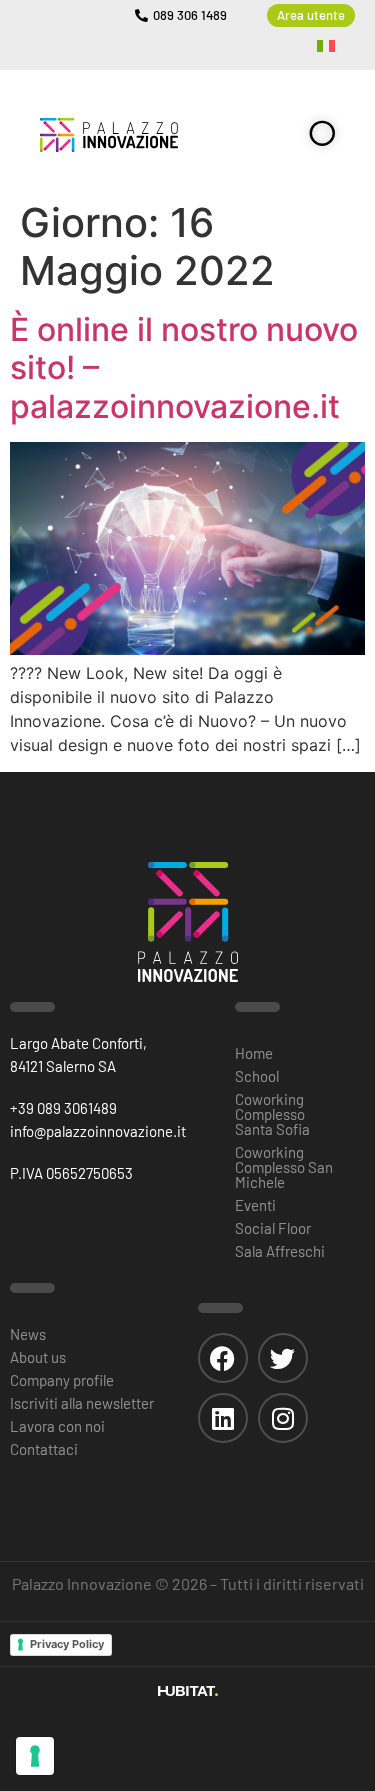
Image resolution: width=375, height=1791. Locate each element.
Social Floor (273, 1228)
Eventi (255, 1205)
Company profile (62, 1380)
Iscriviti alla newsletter (82, 1403)
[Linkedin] (223, 1418)
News (28, 1334)
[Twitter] (283, 1358)
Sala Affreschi (280, 1251)
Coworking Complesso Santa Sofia (272, 1114)
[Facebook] (223, 1358)
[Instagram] (283, 1418)
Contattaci (44, 1449)
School (257, 1076)
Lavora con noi (57, 1426)
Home (254, 1053)
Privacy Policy (67, 1644)
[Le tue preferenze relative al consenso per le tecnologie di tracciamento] (35, 1756)
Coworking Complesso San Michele (284, 1167)
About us (38, 1357)
